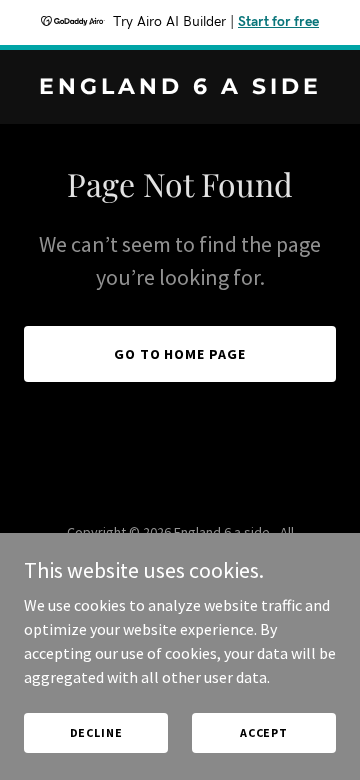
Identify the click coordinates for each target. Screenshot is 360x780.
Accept (264, 732)
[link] (180, 88)
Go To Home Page (180, 354)
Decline (96, 732)
